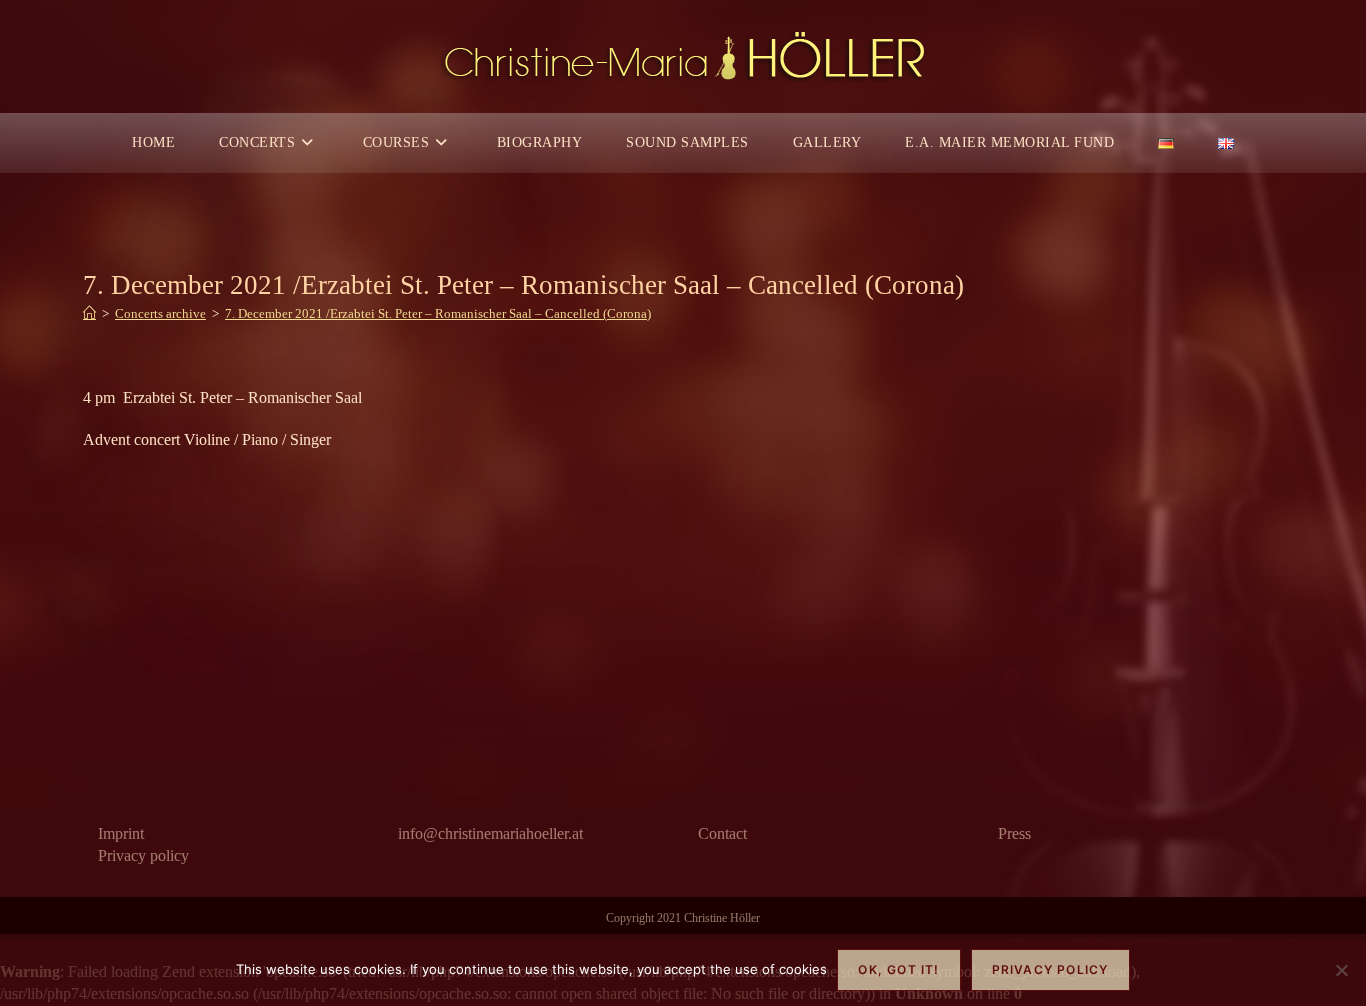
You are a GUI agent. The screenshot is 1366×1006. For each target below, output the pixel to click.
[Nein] (1341, 970)
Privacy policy (143, 855)
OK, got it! (898, 969)
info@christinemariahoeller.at (490, 833)
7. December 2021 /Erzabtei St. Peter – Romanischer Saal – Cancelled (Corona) (438, 313)
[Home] (89, 313)
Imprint (121, 833)
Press (1014, 833)
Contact (722, 833)
